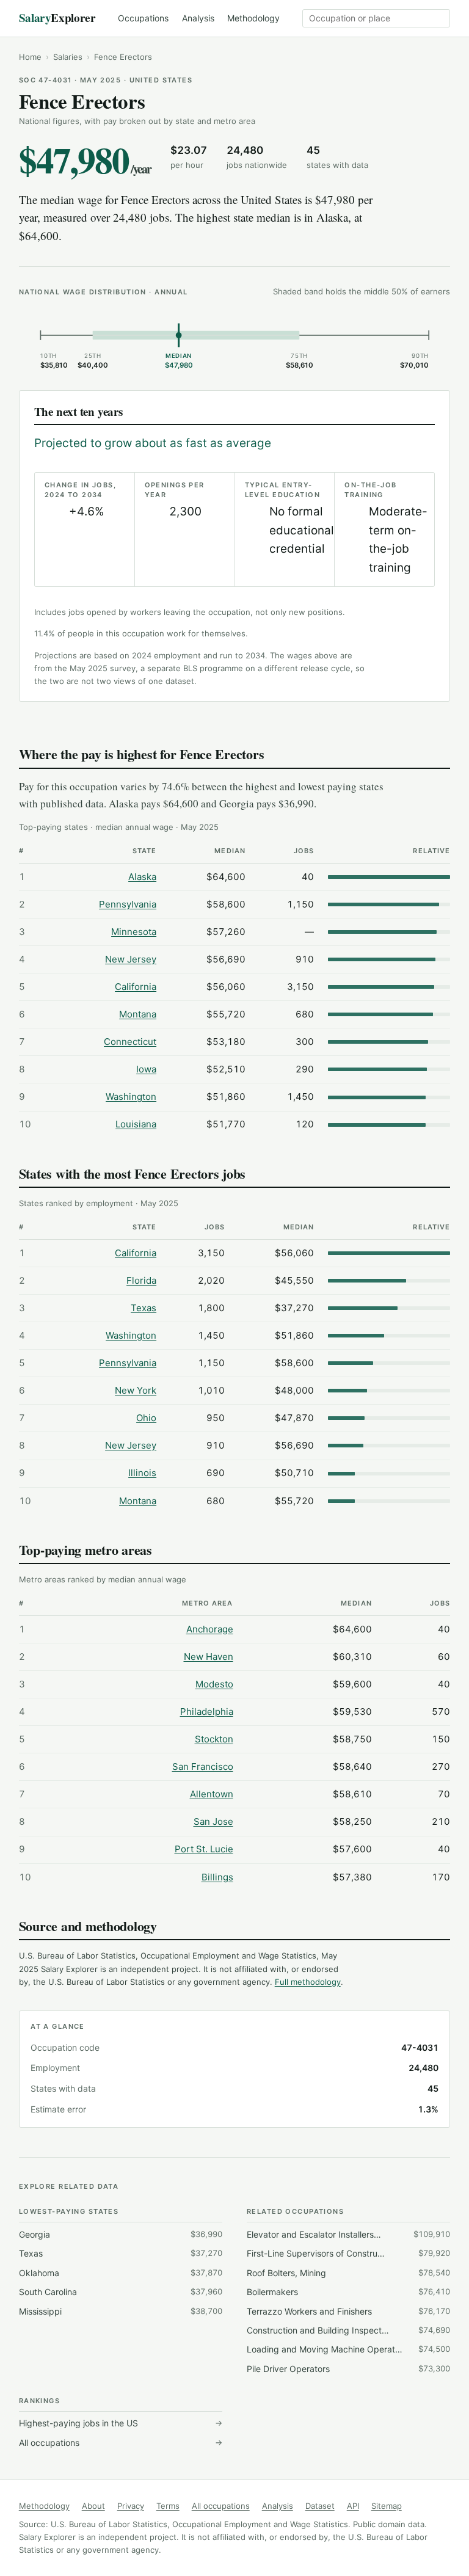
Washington (131, 1097)
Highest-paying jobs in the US (121, 2423)
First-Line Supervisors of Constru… (348, 2253)
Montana (138, 1014)
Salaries (68, 57)
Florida (141, 1280)
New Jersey (131, 959)
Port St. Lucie (204, 1849)
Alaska (142, 877)
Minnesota (134, 932)
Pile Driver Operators (348, 2369)
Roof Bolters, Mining (348, 2273)
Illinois (142, 1473)
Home (30, 57)
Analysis (198, 18)
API (353, 2506)
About (93, 2506)
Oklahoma (121, 2273)
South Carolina (121, 2292)
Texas (144, 1308)
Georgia (121, 2234)
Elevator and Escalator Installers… (348, 2234)
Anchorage (210, 1629)
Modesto (214, 1684)
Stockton (214, 1739)
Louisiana (136, 1124)
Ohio (146, 1418)
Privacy (131, 2506)
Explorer (57, 18)
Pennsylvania (128, 904)
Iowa (146, 1069)
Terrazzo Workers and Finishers (348, 2311)
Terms (168, 2506)
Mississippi (121, 2311)
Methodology (253, 18)
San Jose (213, 1821)
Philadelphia (207, 1712)
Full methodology (308, 1982)
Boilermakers (348, 2292)
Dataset (320, 2506)
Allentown (212, 1794)
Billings (217, 1877)
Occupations (143, 18)
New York (136, 1390)
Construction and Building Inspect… (348, 2330)
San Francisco (203, 1766)
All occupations (121, 2443)
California (136, 987)
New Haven (209, 1657)
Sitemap (387, 2506)
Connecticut (130, 1042)
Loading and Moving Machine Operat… (348, 2349)
